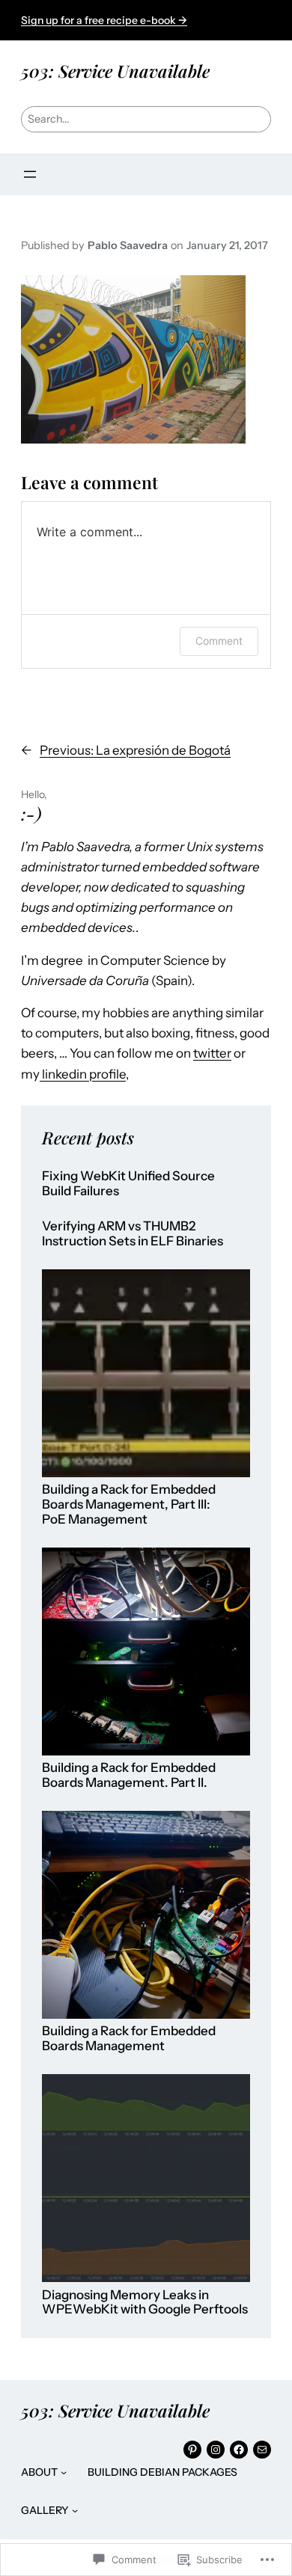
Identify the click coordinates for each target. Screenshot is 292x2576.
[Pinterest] (192, 2450)
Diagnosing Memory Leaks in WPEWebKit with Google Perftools (145, 2303)
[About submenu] (64, 2472)
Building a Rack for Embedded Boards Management (129, 2039)
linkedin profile (83, 1074)
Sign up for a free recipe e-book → (104, 20)
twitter (212, 1053)
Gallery (45, 2510)
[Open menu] (30, 174)
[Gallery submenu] (75, 2510)
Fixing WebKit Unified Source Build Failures (128, 1184)
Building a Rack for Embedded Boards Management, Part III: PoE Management (129, 1504)
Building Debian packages (162, 2472)
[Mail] (262, 2450)
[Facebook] (239, 2450)
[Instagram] (216, 2450)
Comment (219, 641)
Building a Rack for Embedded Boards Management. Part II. (129, 1775)
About (39, 2472)
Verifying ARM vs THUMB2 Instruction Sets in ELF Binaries (133, 1234)
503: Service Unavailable (115, 71)
